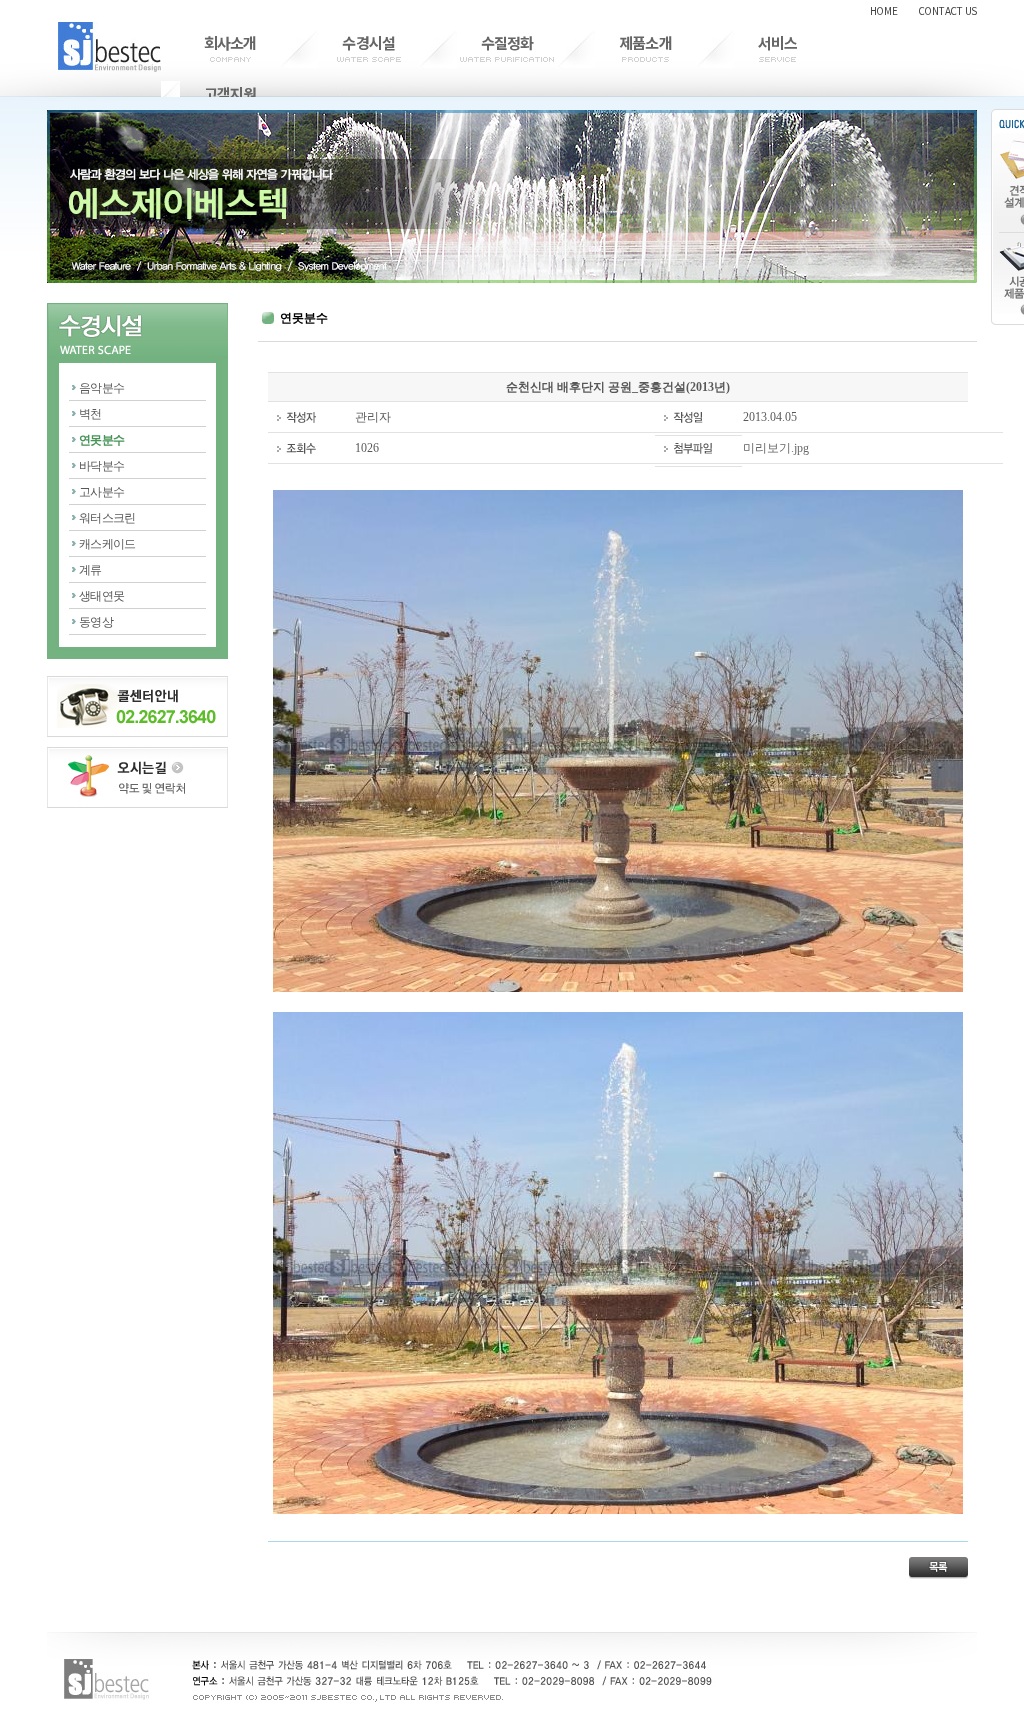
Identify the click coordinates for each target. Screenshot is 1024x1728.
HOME (884, 10)
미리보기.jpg (776, 448)
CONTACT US (948, 10)
